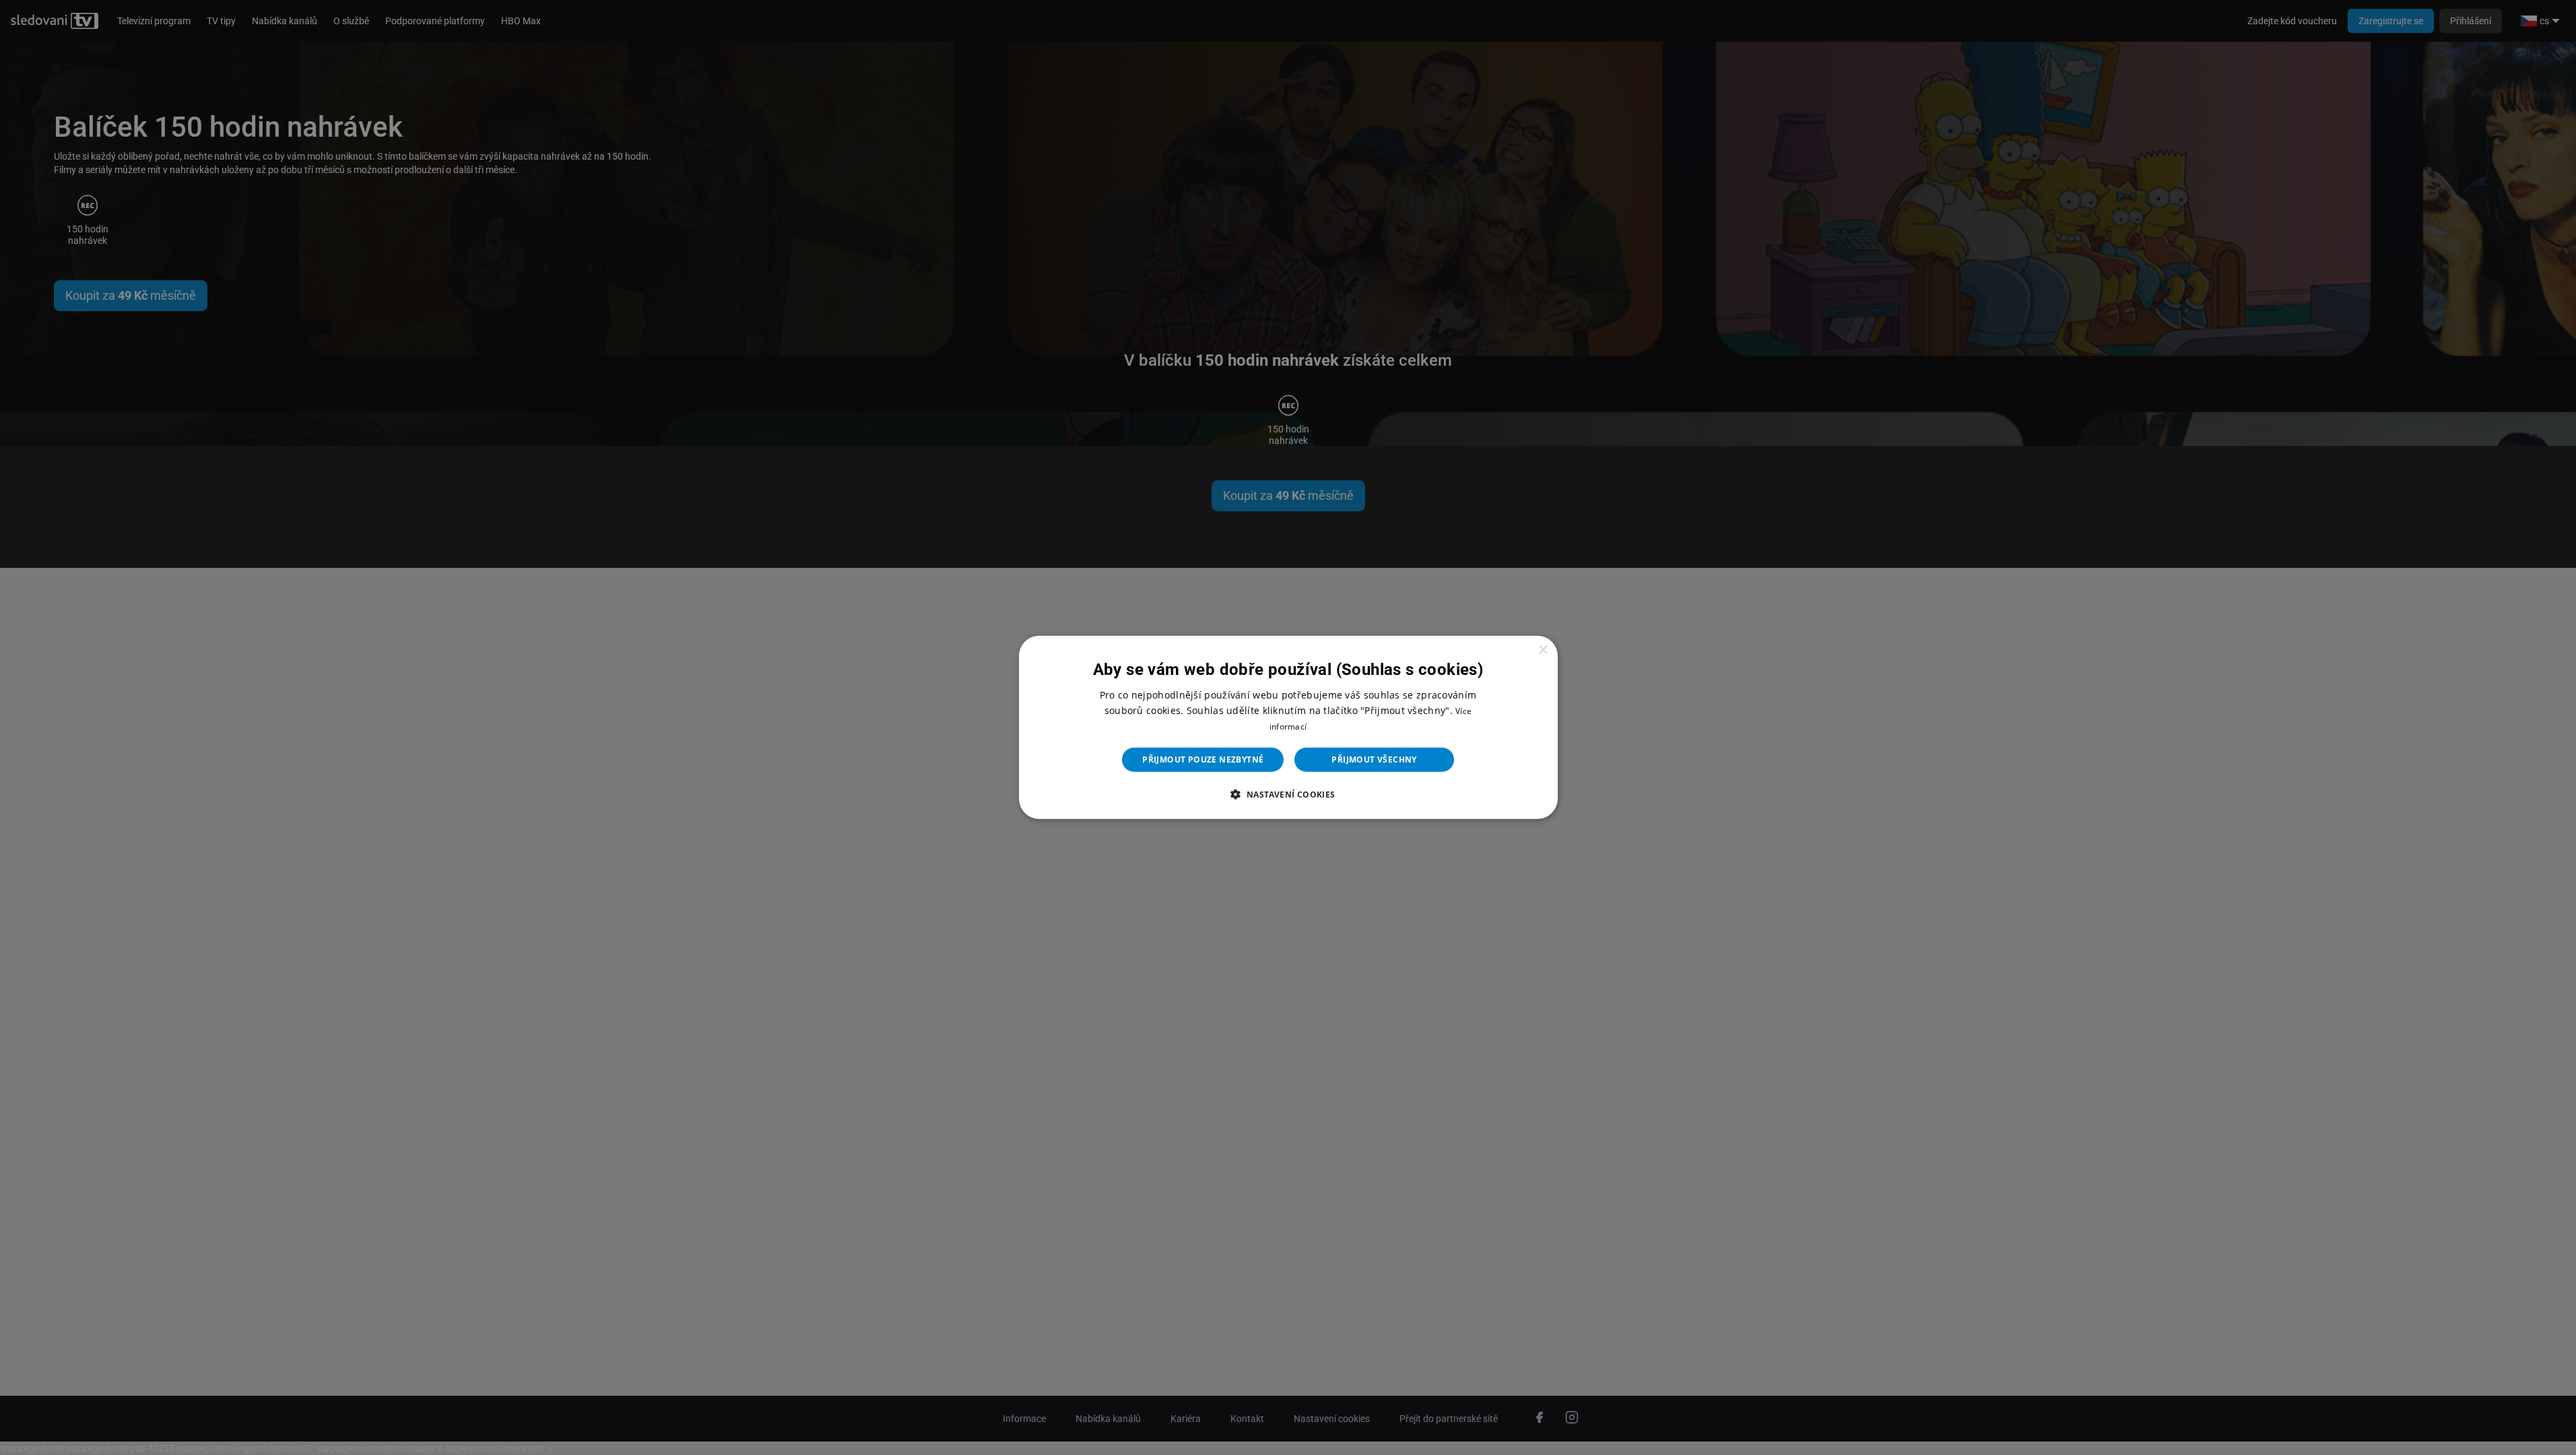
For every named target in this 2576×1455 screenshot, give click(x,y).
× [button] (1543, 650)
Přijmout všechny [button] (1374, 759)
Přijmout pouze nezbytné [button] (1203, 759)
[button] (1288, 794)
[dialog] (1288, 727)
